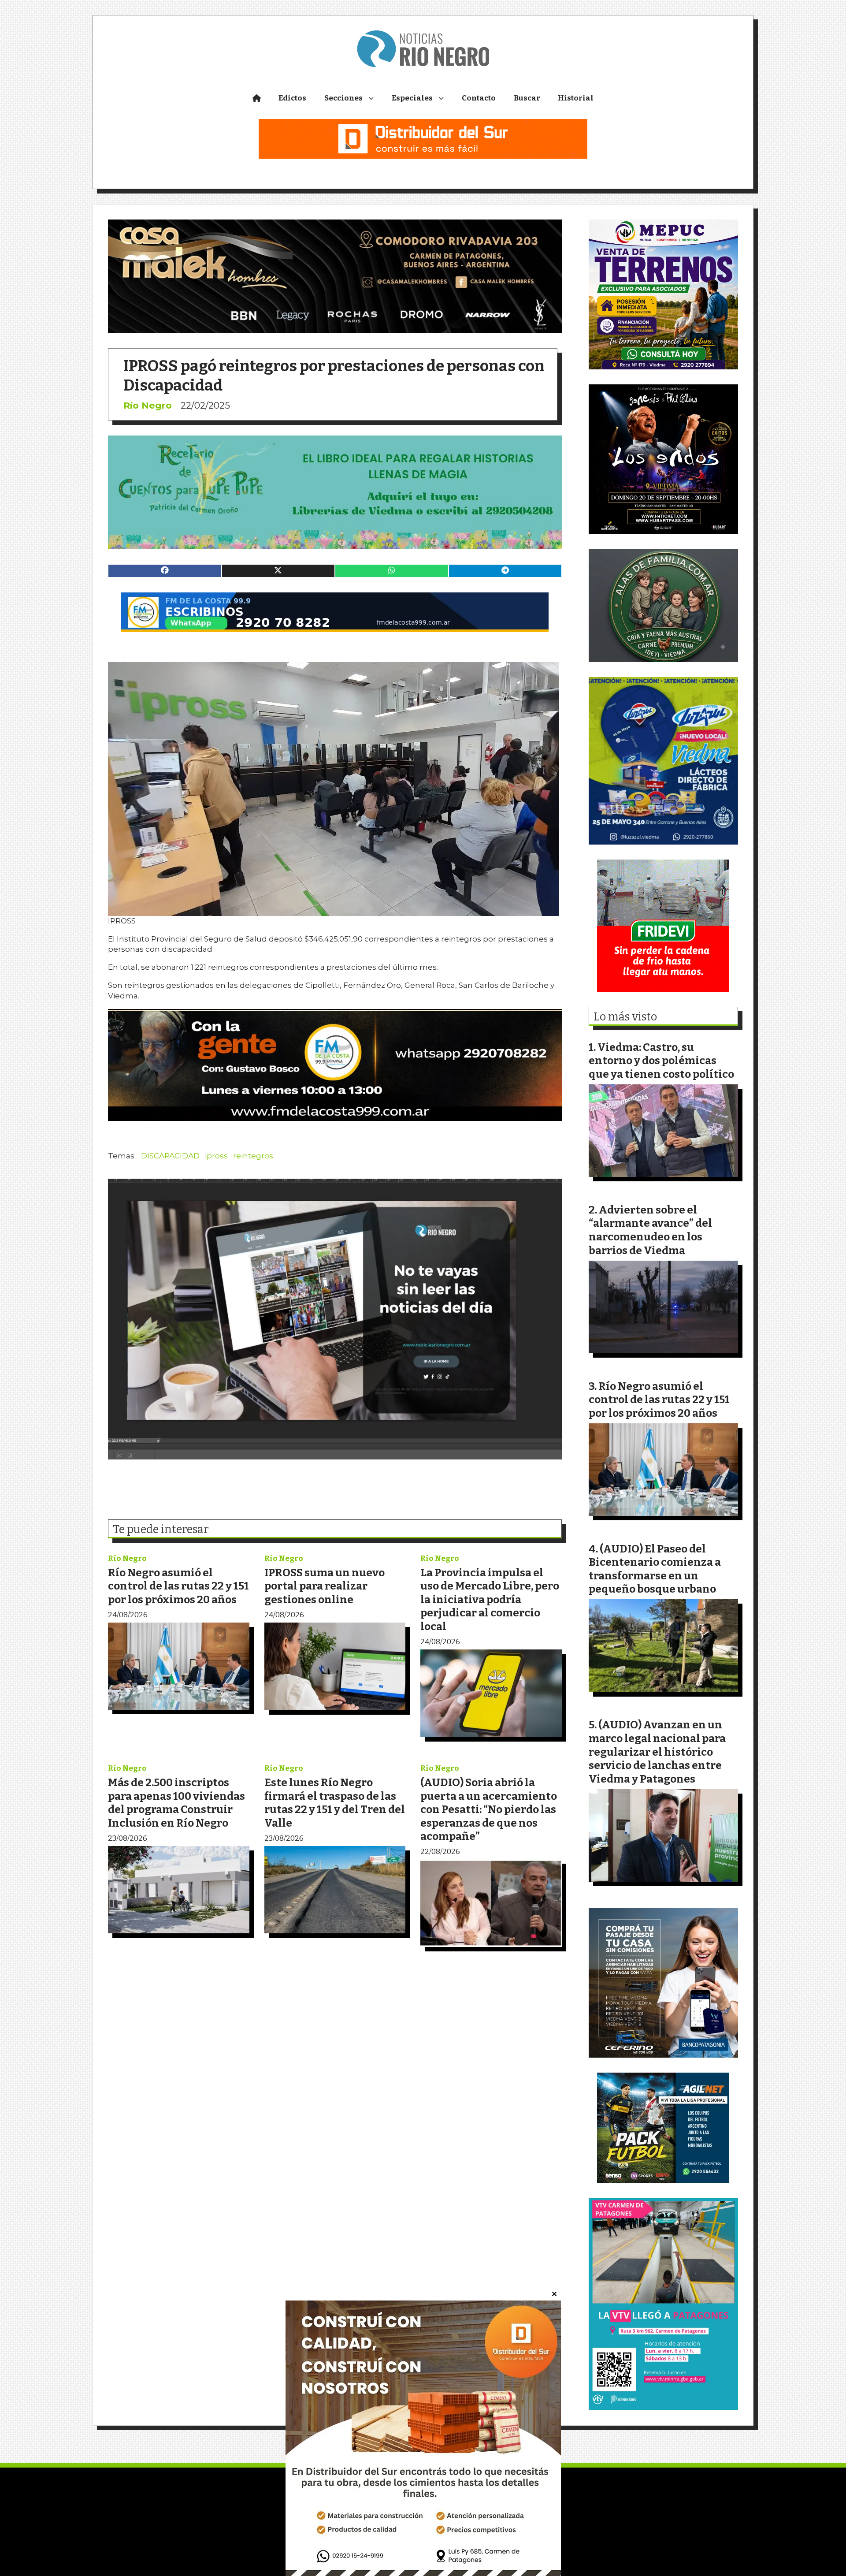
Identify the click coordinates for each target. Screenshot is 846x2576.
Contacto (479, 98)
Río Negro (148, 405)
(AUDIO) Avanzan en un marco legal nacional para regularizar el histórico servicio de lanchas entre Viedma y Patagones (657, 1751)
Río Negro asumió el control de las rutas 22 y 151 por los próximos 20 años (178, 1586)
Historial (576, 98)
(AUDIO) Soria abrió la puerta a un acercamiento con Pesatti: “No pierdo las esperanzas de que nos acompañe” (489, 1809)
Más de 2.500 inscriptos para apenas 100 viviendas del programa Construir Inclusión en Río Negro (176, 1803)
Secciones (343, 98)
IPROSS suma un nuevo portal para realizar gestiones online (325, 1586)
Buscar (527, 98)
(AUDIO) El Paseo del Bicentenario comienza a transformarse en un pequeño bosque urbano (655, 1569)
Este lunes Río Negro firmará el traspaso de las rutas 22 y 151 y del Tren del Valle (335, 1803)
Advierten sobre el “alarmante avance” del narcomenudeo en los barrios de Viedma (650, 1230)
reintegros (253, 1156)
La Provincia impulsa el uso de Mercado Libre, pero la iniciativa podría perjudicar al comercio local (490, 1599)
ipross (216, 1156)
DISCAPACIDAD (170, 1156)
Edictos (292, 98)
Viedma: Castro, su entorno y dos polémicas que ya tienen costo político (661, 1061)
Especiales (412, 98)
